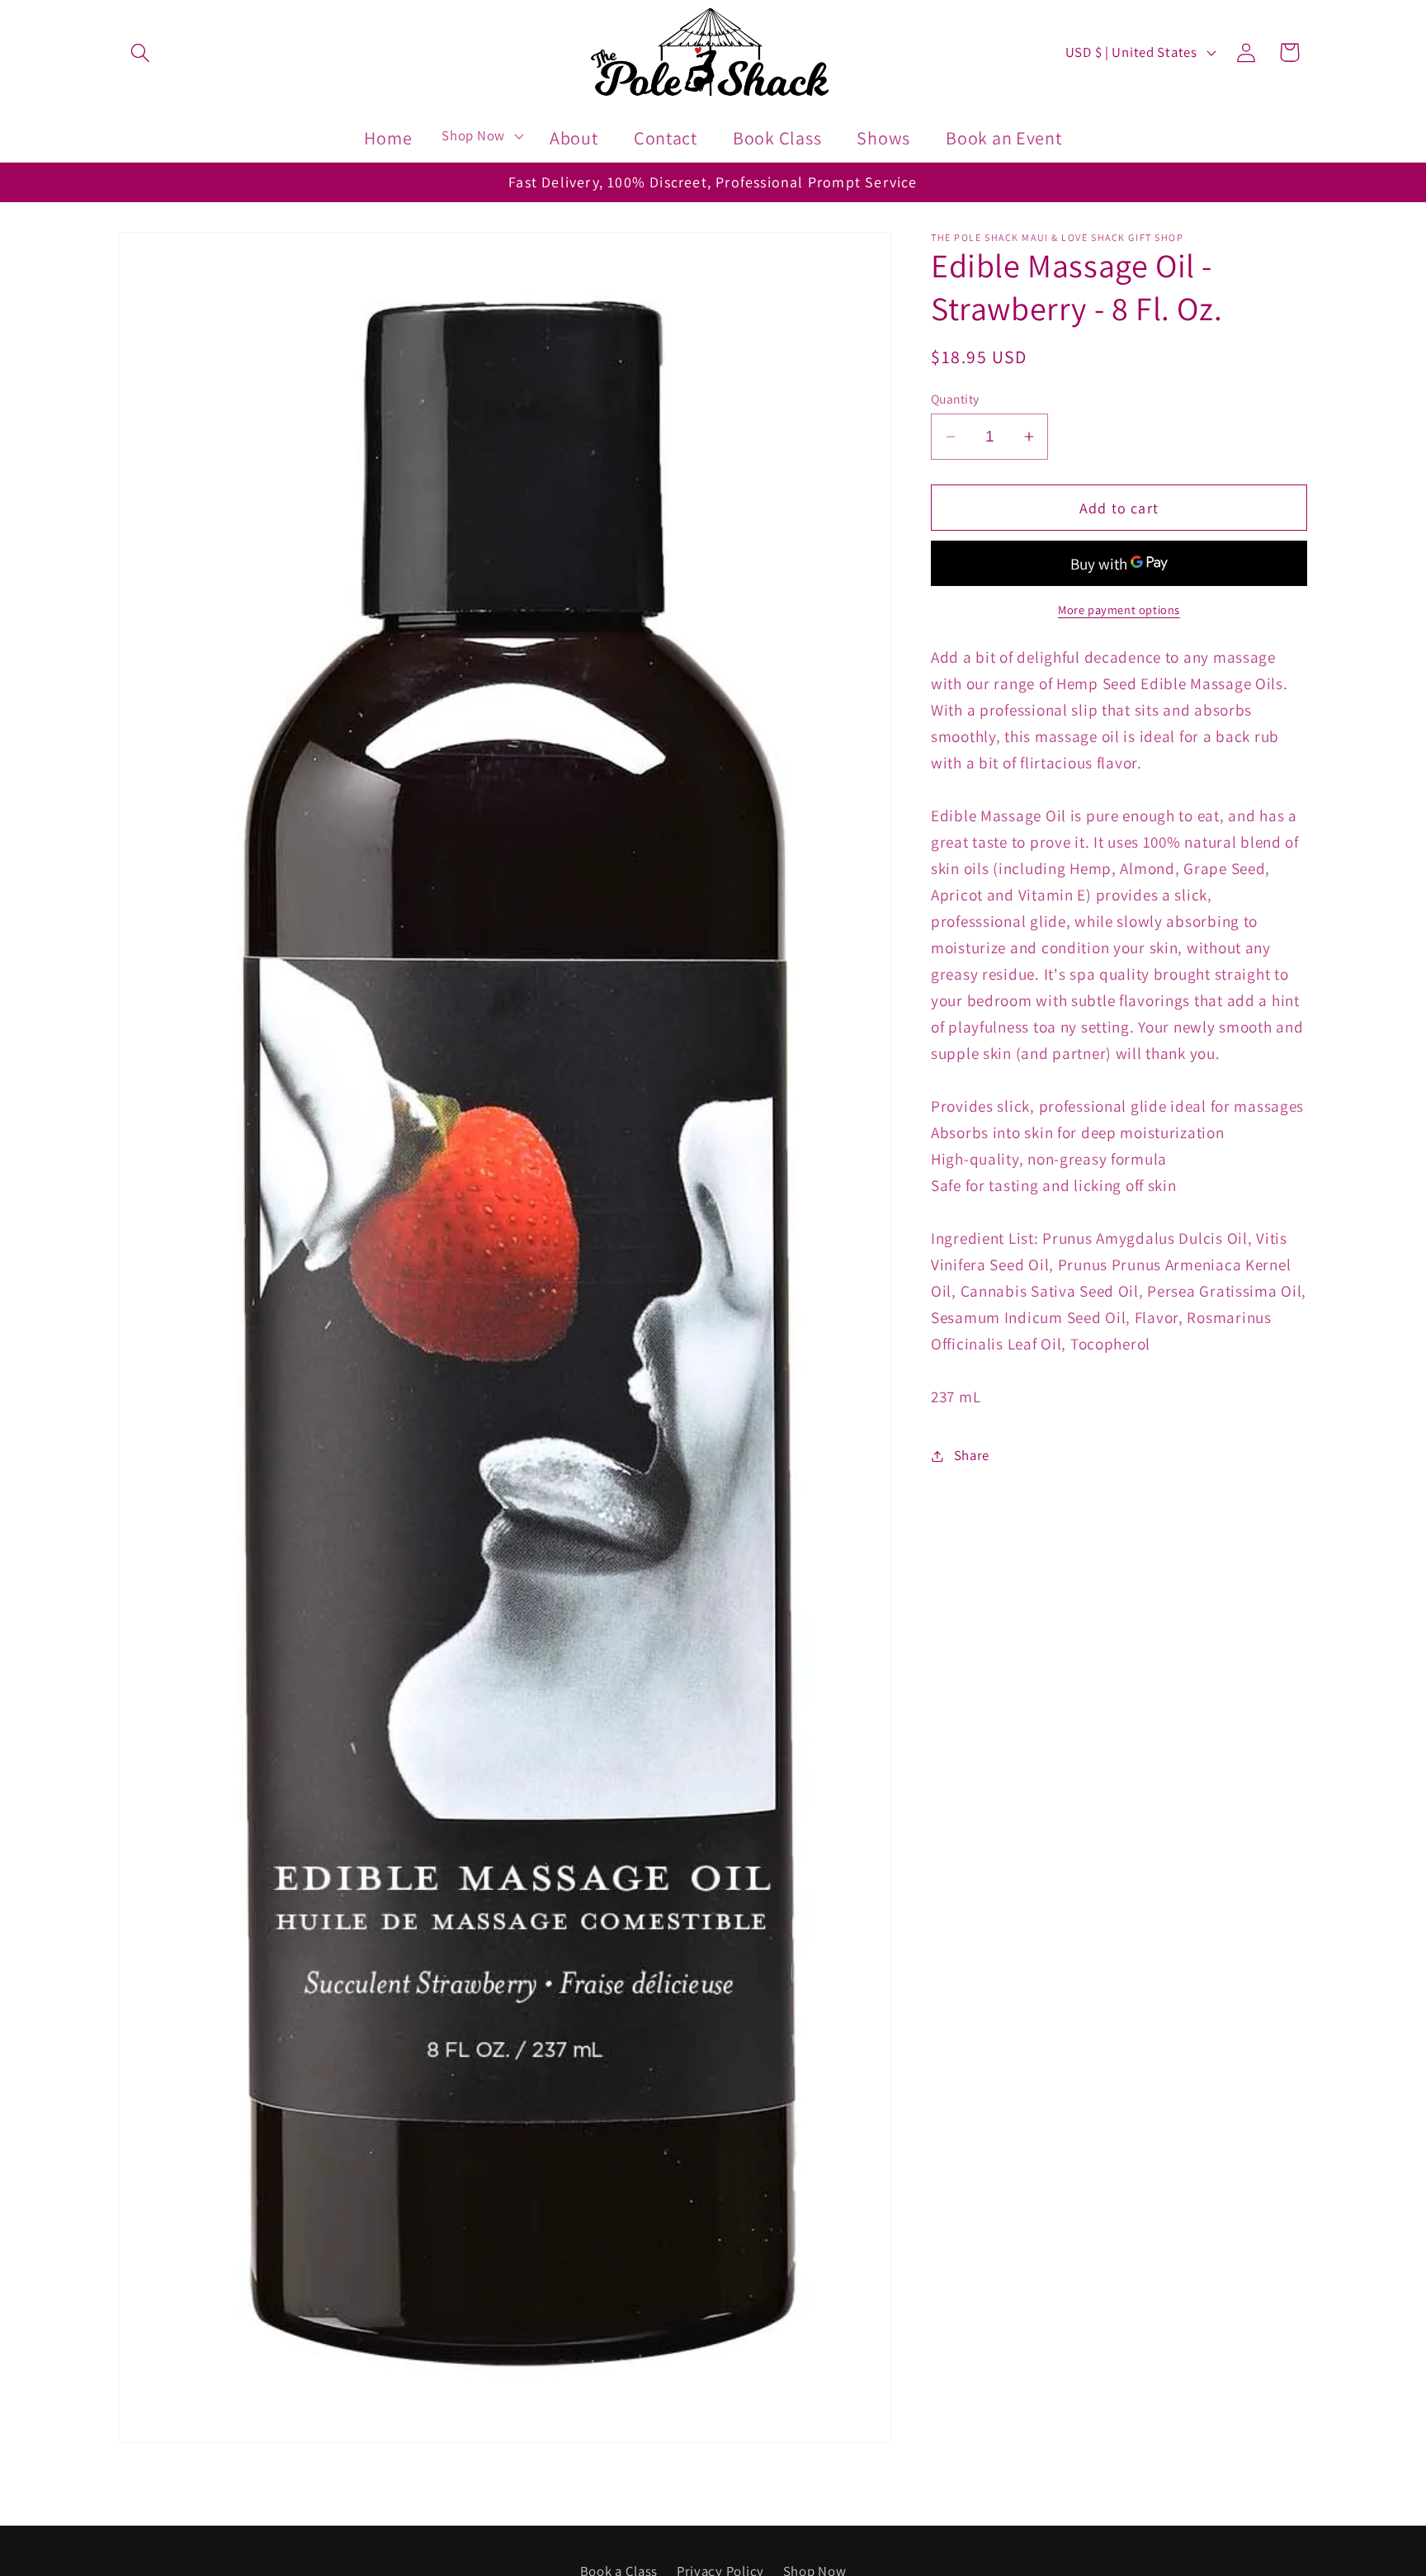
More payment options (1119, 610)
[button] (141, 52)
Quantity (955, 399)
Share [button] (972, 1455)
